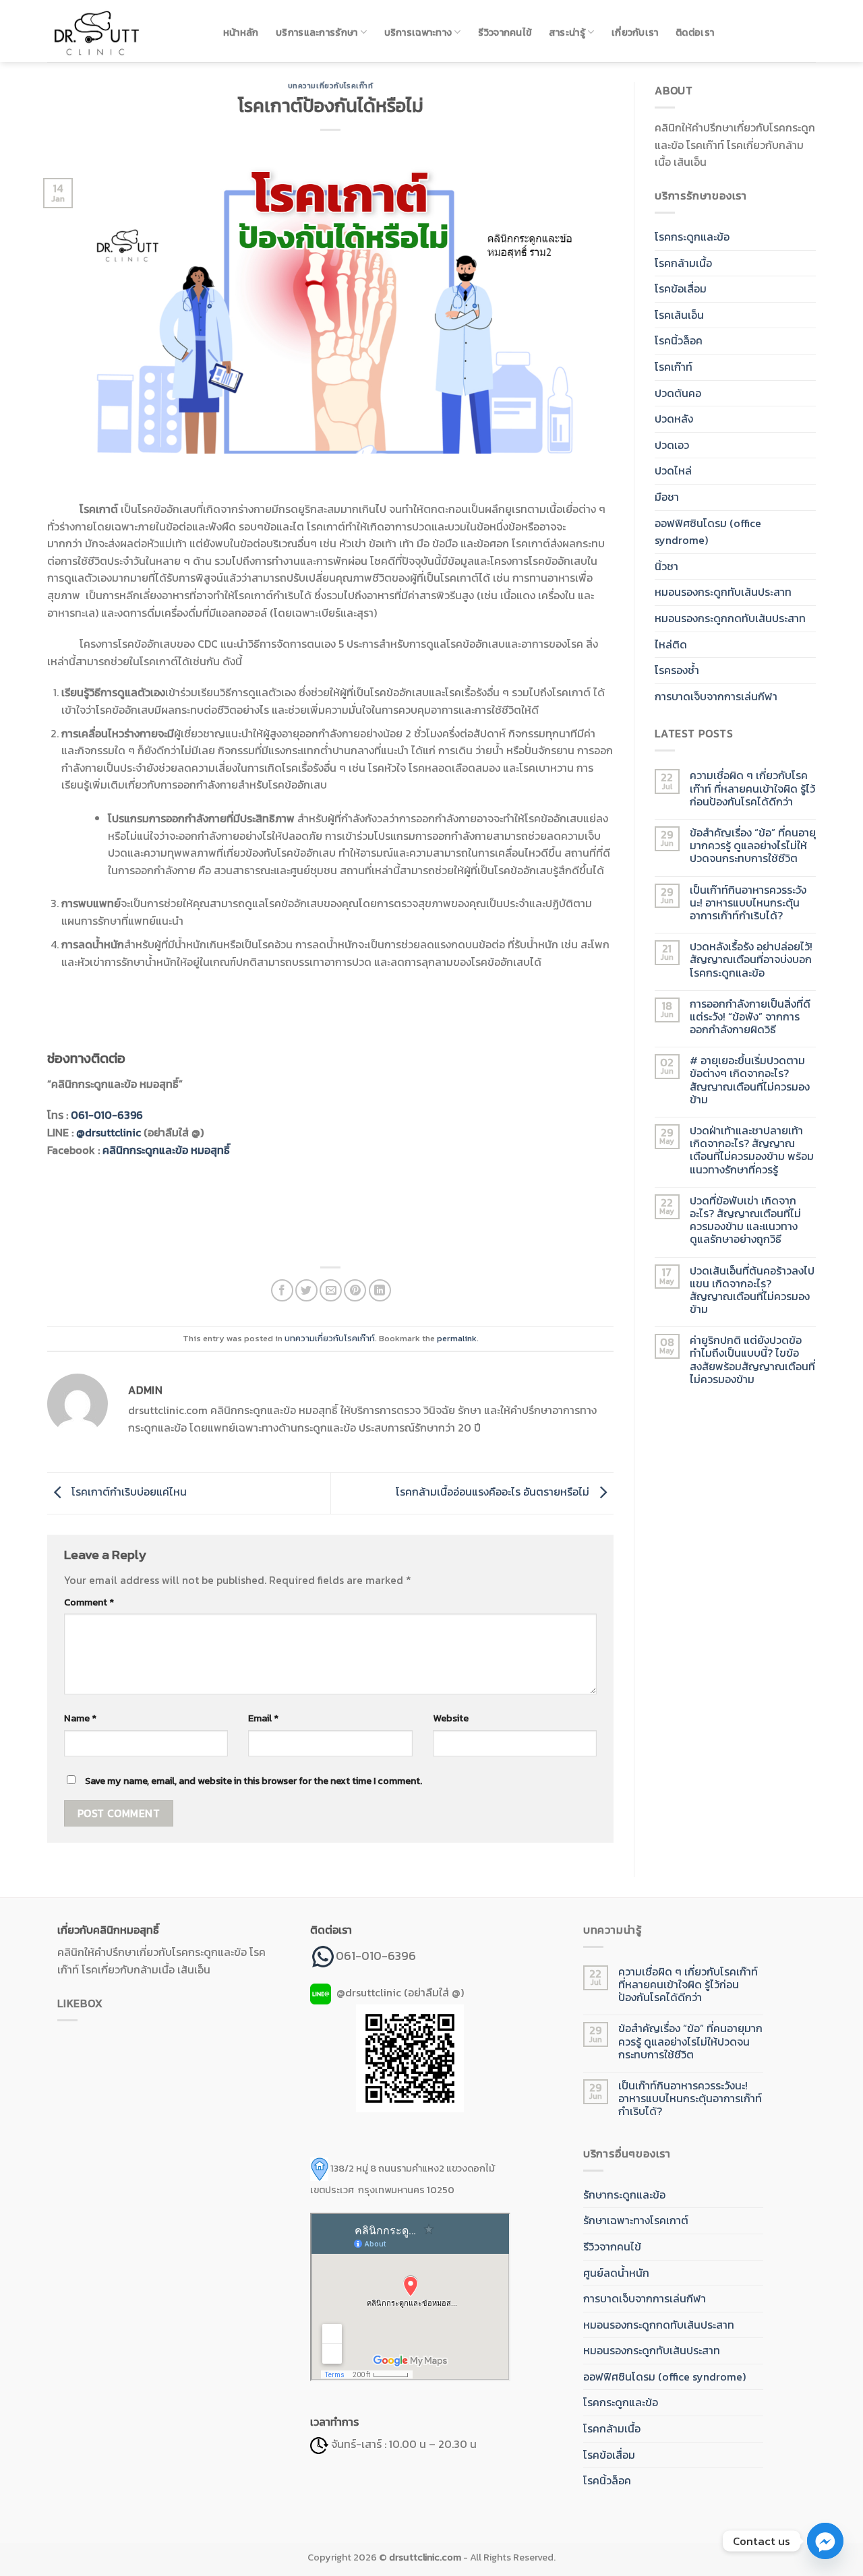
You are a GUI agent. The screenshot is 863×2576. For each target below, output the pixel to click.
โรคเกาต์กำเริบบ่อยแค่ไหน (128, 1492)
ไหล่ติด (671, 644)
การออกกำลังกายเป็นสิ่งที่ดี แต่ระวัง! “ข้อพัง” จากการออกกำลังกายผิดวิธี (750, 1017)
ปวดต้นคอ (678, 393)
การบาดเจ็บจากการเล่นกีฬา (716, 696)
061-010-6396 (107, 1115)
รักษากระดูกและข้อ (624, 2195)
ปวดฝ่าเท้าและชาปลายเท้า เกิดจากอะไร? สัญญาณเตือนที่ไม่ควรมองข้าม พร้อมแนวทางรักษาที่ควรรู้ (752, 1150)
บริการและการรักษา (317, 32)
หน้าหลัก (241, 32)
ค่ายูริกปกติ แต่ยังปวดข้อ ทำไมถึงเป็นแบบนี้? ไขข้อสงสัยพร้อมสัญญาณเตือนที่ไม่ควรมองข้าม (752, 1360)
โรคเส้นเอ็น (679, 315)
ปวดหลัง (674, 419)
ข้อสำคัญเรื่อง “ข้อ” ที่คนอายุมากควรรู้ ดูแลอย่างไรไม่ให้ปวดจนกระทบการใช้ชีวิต (753, 846)
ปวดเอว (672, 445)
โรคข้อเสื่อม (681, 288)
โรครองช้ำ (677, 670)
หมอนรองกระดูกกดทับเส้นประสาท (730, 618)
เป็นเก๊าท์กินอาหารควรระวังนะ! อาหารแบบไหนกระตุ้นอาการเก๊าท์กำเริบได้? (748, 903)
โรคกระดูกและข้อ (692, 237)
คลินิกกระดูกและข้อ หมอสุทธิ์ (166, 1150)
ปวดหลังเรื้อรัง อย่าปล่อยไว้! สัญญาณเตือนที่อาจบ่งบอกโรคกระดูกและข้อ (751, 960)
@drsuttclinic (109, 1132)
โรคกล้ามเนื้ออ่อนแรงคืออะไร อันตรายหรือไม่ (494, 1492)
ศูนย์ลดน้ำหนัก (616, 2273)
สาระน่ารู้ (567, 32)
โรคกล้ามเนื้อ (683, 263)
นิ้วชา (666, 566)
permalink (457, 1338)
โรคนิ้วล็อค (679, 340)
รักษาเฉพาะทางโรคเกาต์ (636, 2220)
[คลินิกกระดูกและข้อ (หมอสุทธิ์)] (121, 31)
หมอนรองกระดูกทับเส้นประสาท (723, 592)
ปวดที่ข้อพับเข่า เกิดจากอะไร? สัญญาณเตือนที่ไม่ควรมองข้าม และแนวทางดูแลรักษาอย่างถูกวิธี (745, 1220)
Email (263, 1718)
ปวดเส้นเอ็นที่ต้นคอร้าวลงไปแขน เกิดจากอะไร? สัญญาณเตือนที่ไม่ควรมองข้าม (752, 1290)
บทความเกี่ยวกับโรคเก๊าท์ (331, 86)
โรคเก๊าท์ (674, 367)
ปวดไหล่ (673, 470)
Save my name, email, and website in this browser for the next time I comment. (254, 1781)
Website (451, 1718)
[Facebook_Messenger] (825, 2541)
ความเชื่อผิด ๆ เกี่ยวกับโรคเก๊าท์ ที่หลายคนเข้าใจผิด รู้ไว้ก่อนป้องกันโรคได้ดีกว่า (752, 789)
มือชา (667, 497)
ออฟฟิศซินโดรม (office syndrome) (708, 532)
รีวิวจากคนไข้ (505, 32)
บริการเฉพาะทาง (418, 32)
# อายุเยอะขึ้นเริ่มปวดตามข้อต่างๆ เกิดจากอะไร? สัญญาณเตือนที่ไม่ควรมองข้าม (750, 1080)
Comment (89, 1602)
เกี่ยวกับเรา (635, 32)
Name (80, 1718)
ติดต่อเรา (695, 32)
